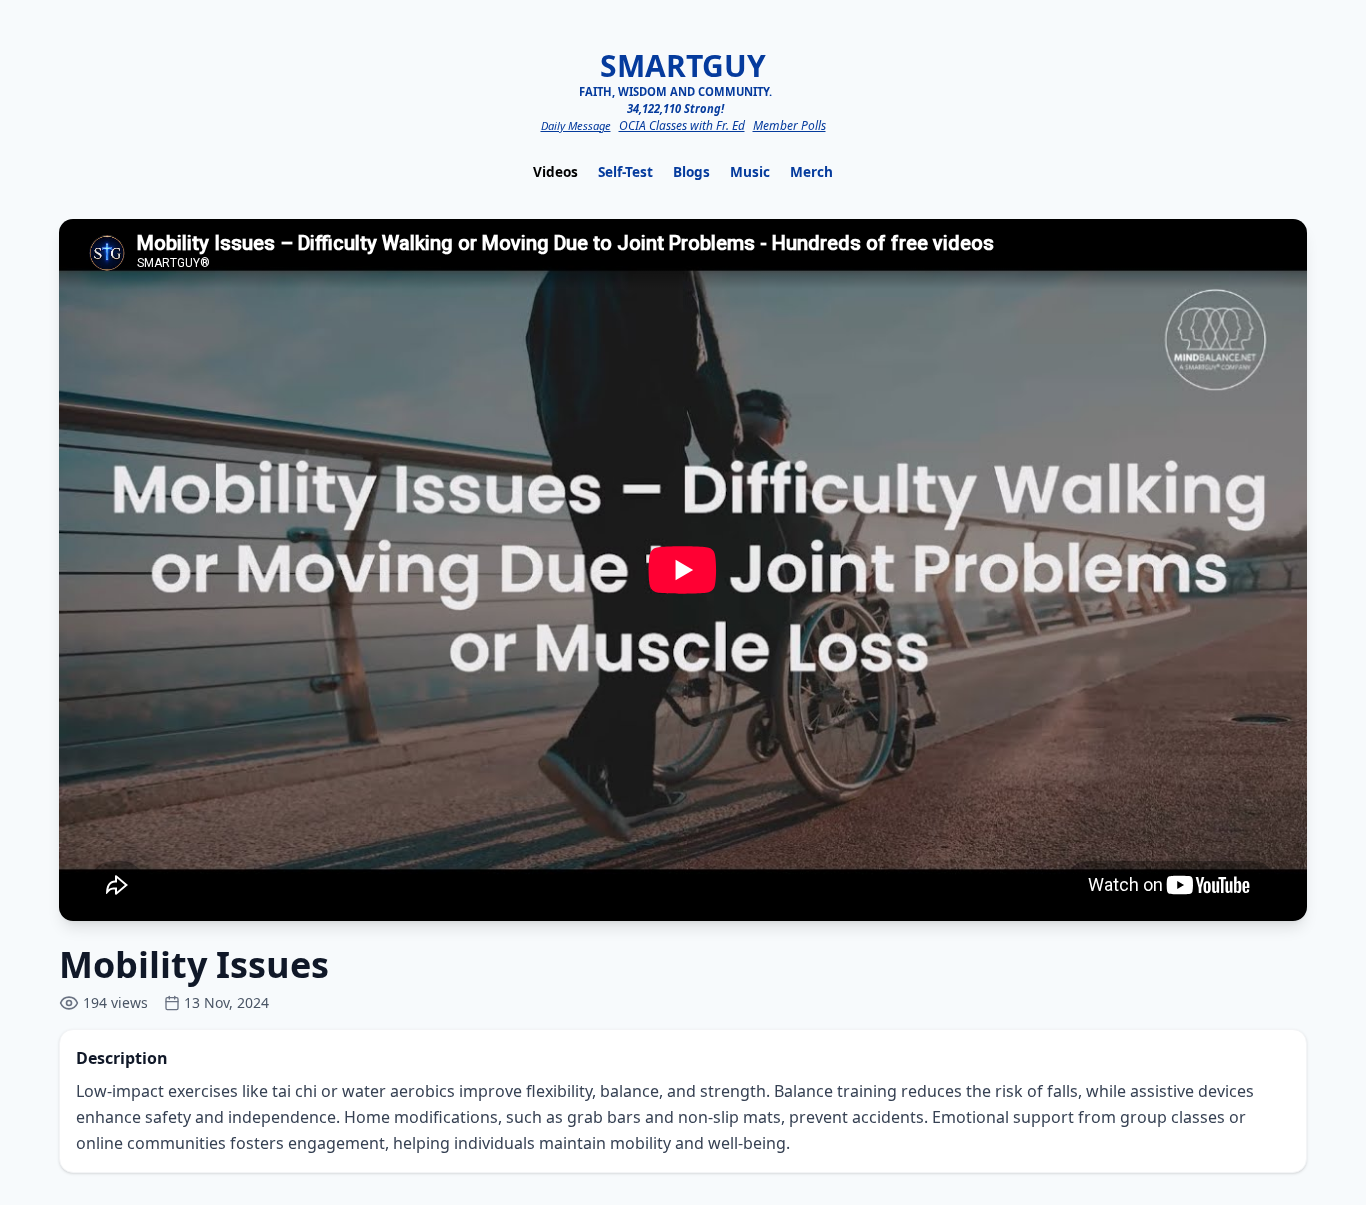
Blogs (691, 171)
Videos (555, 171)
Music (750, 171)
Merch (811, 171)
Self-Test (625, 171)
